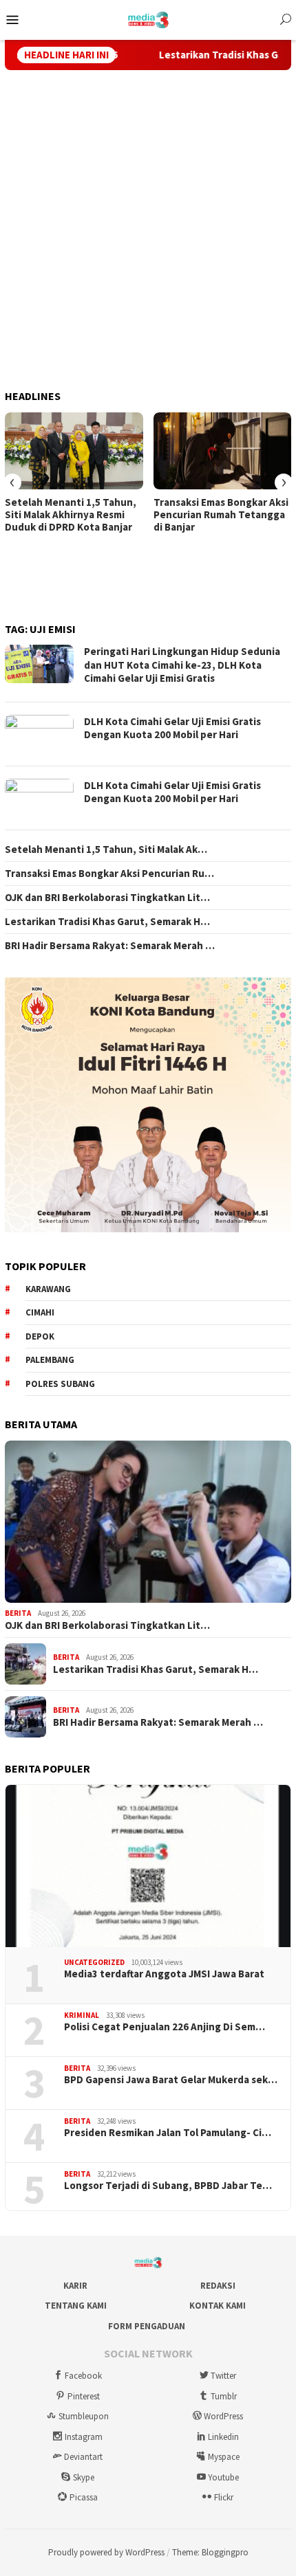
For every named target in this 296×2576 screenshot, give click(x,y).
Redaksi (218, 2286)
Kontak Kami (218, 2306)
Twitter (223, 2376)
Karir (75, 2286)
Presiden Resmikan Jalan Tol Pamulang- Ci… (168, 2133)
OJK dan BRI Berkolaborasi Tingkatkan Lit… (107, 898)
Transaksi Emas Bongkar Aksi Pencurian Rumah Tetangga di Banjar (221, 515)
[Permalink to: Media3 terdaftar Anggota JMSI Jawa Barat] (148, 1866)
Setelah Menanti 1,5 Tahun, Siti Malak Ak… (106, 850)
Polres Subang (60, 1384)
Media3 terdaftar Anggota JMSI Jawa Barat (164, 1974)
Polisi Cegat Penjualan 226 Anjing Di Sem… (165, 2027)
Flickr (224, 2497)
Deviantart (83, 2457)
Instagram (84, 2437)
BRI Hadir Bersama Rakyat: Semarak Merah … (110, 946)
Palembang (50, 1360)
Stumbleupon (84, 2416)
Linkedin (223, 2437)
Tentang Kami (76, 2306)
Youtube (223, 2477)
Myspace (224, 2457)
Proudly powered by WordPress (106, 2552)
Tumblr (224, 2396)
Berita (18, 1613)
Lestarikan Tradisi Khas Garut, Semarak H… (107, 922)
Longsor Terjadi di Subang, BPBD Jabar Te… (168, 2186)
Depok (40, 1336)
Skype (84, 2477)
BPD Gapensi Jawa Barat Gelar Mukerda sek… (171, 2080)
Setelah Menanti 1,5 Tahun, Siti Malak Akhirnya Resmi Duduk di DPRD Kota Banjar (71, 515)
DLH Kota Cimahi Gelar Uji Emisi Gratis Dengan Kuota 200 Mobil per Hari (172, 728)
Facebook (83, 2376)
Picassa (84, 2497)
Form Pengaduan (147, 2326)
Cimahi (40, 1312)
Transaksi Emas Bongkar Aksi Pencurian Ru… (109, 874)
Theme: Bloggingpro (210, 2552)
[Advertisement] (148, 230)
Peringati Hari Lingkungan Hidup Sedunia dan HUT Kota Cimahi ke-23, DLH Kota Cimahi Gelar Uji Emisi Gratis (182, 665)
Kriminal (82, 2015)
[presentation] (12, 482)
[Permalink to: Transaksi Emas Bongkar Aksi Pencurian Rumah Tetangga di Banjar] (223, 451)
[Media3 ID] (148, 19)
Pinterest (84, 2396)
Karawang (48, 1289)
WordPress (223, 2416)
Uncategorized (94, 1962)
